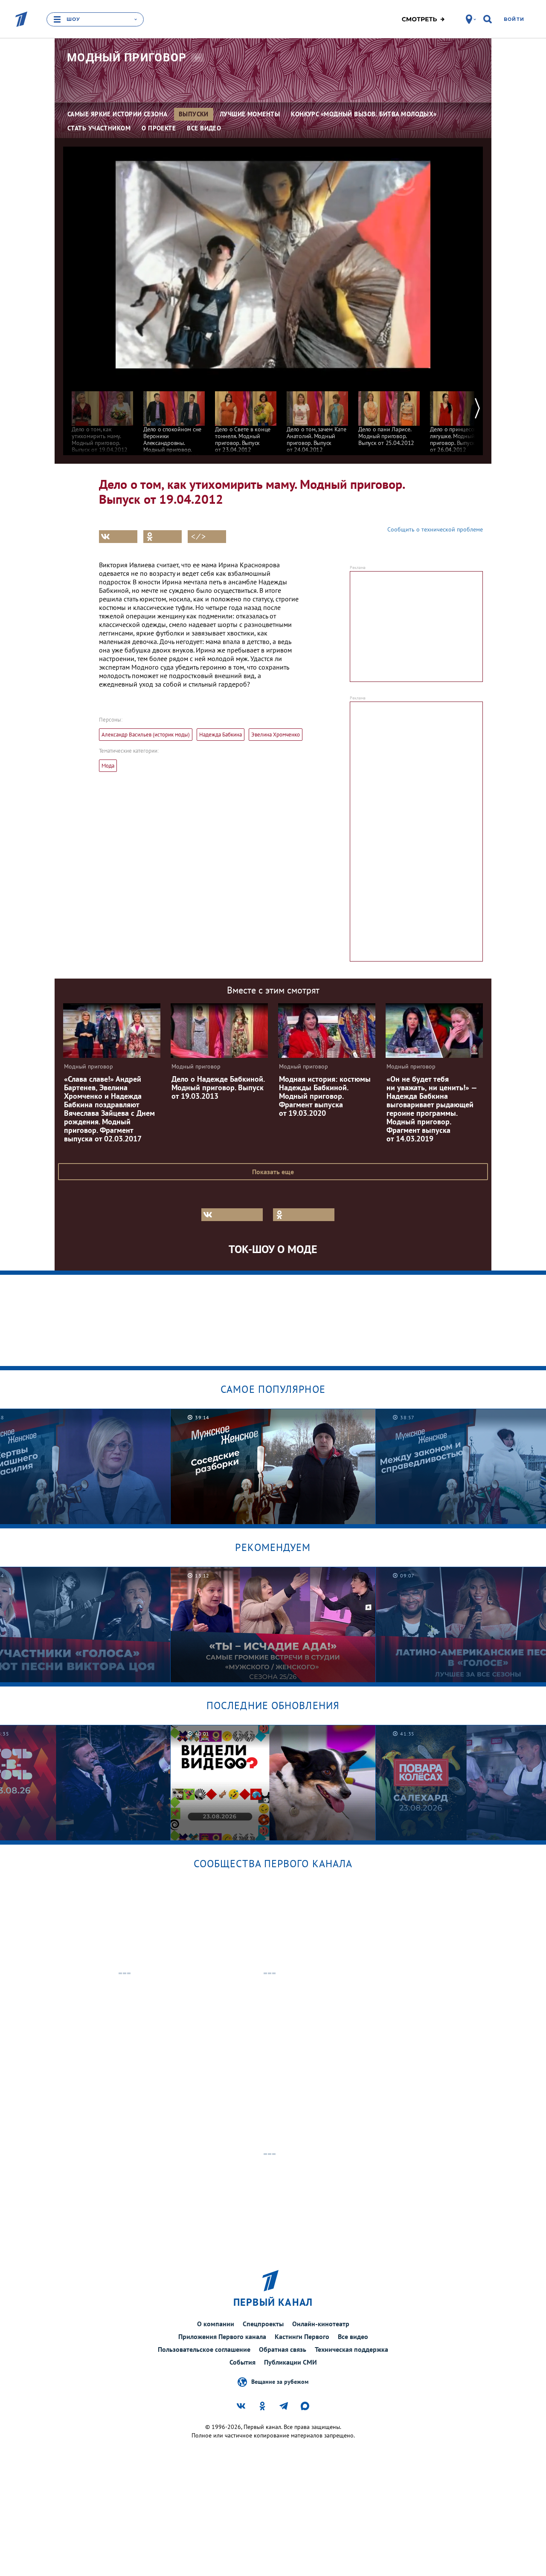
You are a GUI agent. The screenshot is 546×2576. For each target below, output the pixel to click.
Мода (108, 766)
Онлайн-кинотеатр (321, 2324)
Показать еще (273, 1172)
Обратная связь (283, 2349)
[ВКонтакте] (118, 537)
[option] (102, 418)
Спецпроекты (263, 2324)
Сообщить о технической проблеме (435, 529)
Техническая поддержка (351, 2349)
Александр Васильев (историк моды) (146, 735)
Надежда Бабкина (221, 735)
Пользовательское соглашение (204, 2349)
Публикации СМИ (290, 2362)
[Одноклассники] (163, 537)
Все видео (353, 2336)
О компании (216, 2324)
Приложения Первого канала (222, 2336)
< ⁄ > (198, 537)
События (243, 2362)
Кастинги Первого (302, 2336)
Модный (127, 58)
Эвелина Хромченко (276, 735)
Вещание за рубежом (280, 2382)
